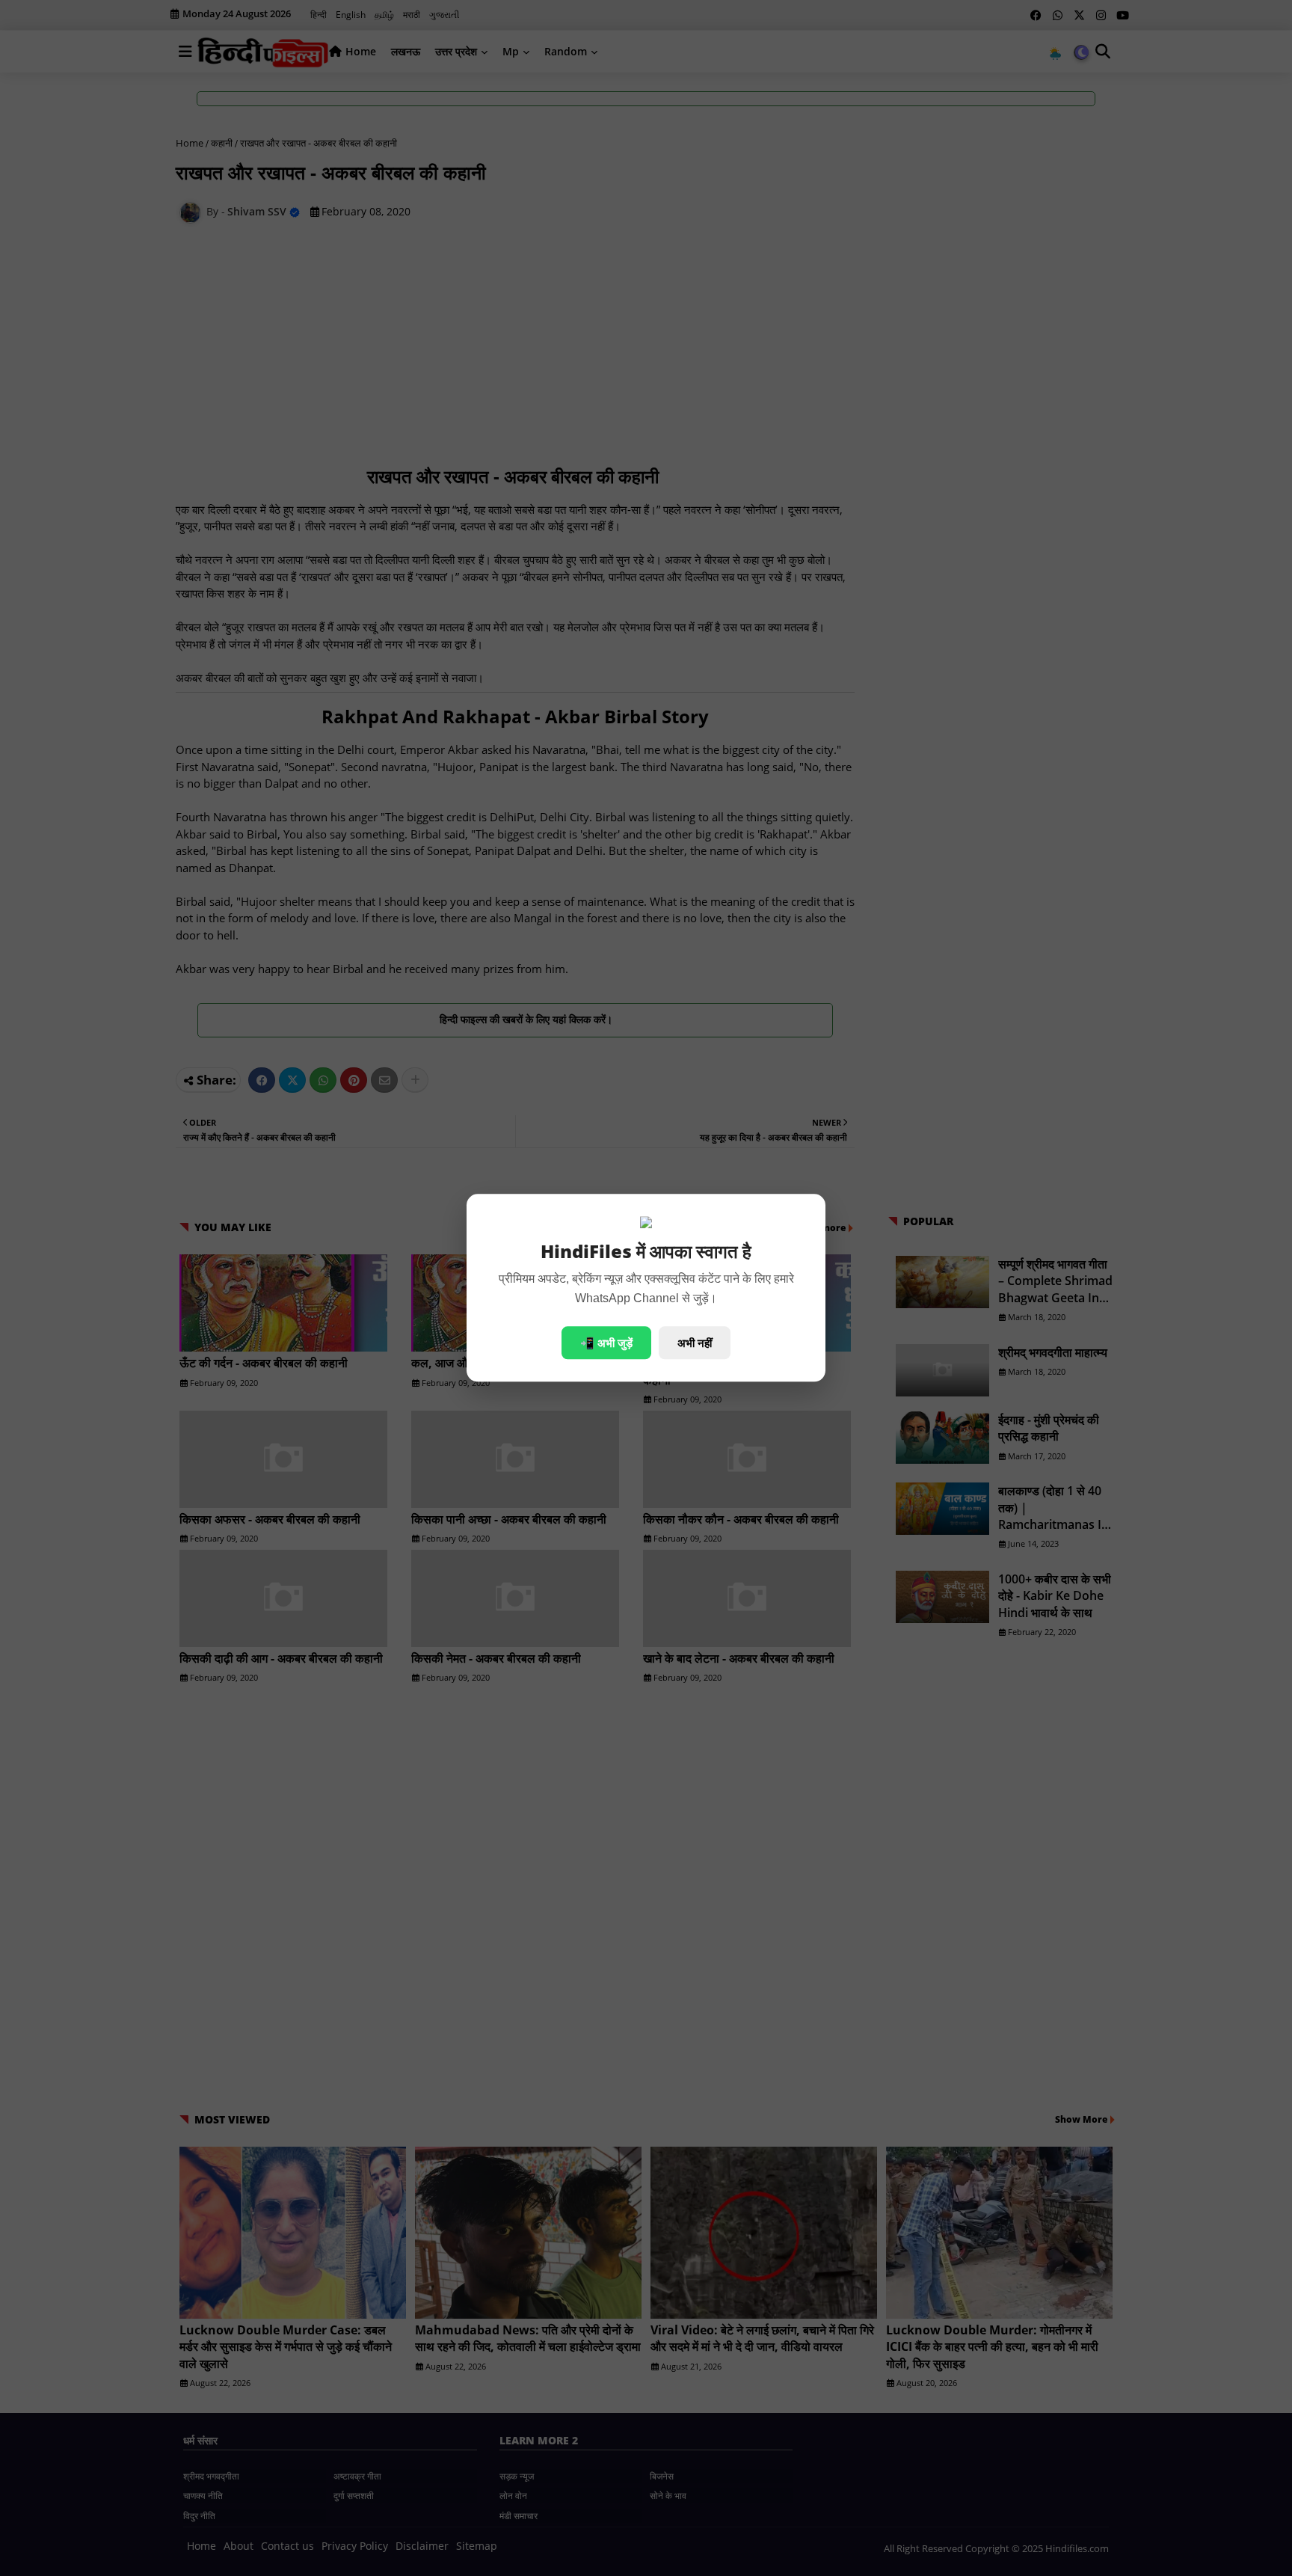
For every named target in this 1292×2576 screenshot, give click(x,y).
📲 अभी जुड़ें (606, 1343)
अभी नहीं (695, 1343)
